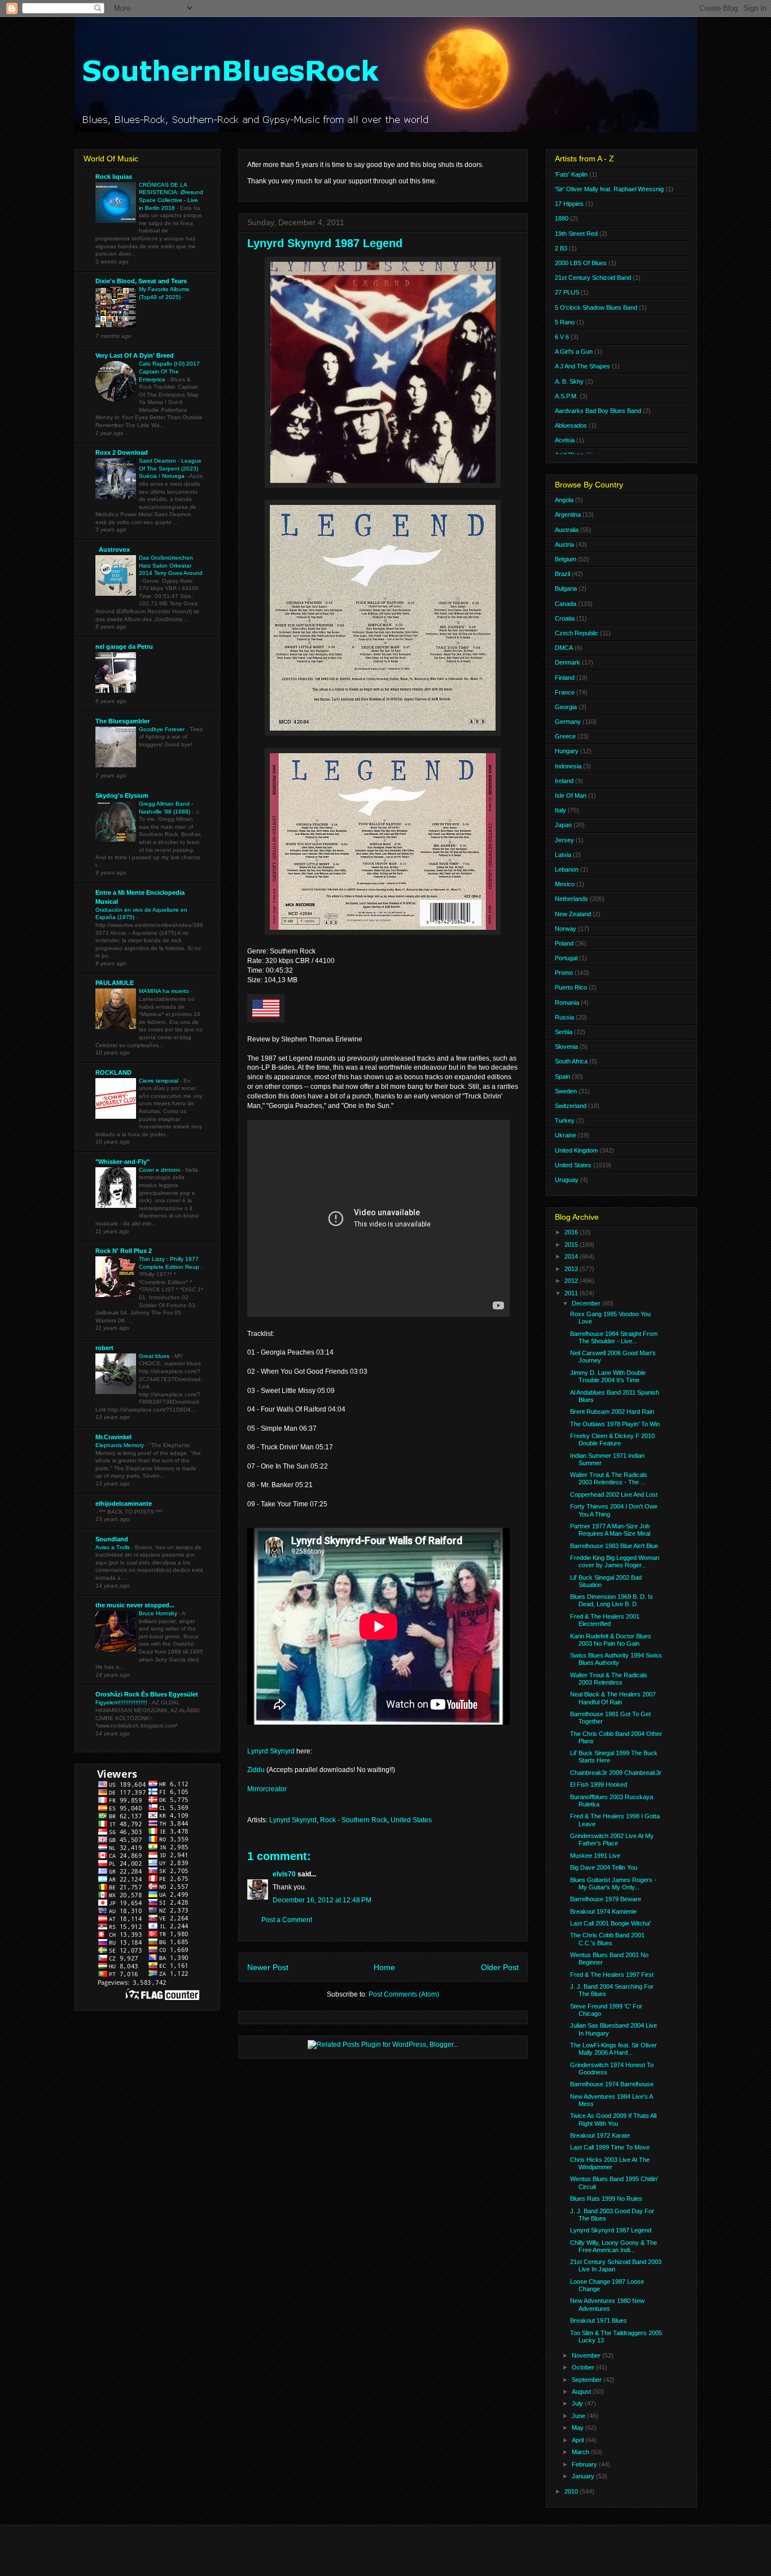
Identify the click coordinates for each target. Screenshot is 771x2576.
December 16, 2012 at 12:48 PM (322, 1900)
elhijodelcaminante (124, 1504)
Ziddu (256, 1770)
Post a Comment (287, 1920)
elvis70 (284, 1874)
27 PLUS (567, 292)
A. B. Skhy (569, 381)
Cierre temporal (159, 1081)
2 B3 (561, 248)
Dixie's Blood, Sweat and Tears (141, 281)
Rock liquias (114, 177)
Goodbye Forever (163, 729)
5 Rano (565, 322)
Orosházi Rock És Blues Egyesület (147, 1694)
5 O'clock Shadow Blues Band (596, 307)
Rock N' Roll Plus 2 (124, 1251)
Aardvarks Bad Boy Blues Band (598, 411)
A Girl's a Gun (574, 351)
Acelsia (565, 440)
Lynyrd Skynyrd (271, 1751)
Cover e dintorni (160, 1170)
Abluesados (571, 425)
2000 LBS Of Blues (581, 263)
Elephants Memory (121, 1445)
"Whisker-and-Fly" (122, 1162)
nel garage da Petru (124, 647)
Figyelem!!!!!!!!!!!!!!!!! (122, 1702)
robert (104, 1348)
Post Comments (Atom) (404, 1994)
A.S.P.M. (566, 396)
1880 (562, 218)
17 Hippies (569, 204)
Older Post (500, 1967)
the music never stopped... (135, 1605)
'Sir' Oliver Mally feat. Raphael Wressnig (609, 189)
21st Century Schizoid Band (593, 278)
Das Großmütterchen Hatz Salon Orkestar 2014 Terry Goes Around (171, 565)
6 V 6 (562, 337)
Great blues (155, 1356)
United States (411, 1820)
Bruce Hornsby (159, 1613)
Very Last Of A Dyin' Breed (135, 355)
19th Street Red (576, 234)
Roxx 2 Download (122, 452)
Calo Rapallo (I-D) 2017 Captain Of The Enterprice (169, 371)
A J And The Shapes (582, 366)
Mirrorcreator (267, 1789)
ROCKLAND (113, 1072)
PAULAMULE (115, 983)
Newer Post (268, 1967)
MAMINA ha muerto (165, 991)
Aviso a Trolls (113, 1547)
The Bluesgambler (122, 721)
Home (384, 1967)
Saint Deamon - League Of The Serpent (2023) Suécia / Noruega (170, 468)
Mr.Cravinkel (113, 1437)
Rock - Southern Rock (354, 1820)
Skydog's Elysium (122, 795)
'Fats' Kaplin (571, 174)
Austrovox (113, 550)
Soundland (112, 1539)
